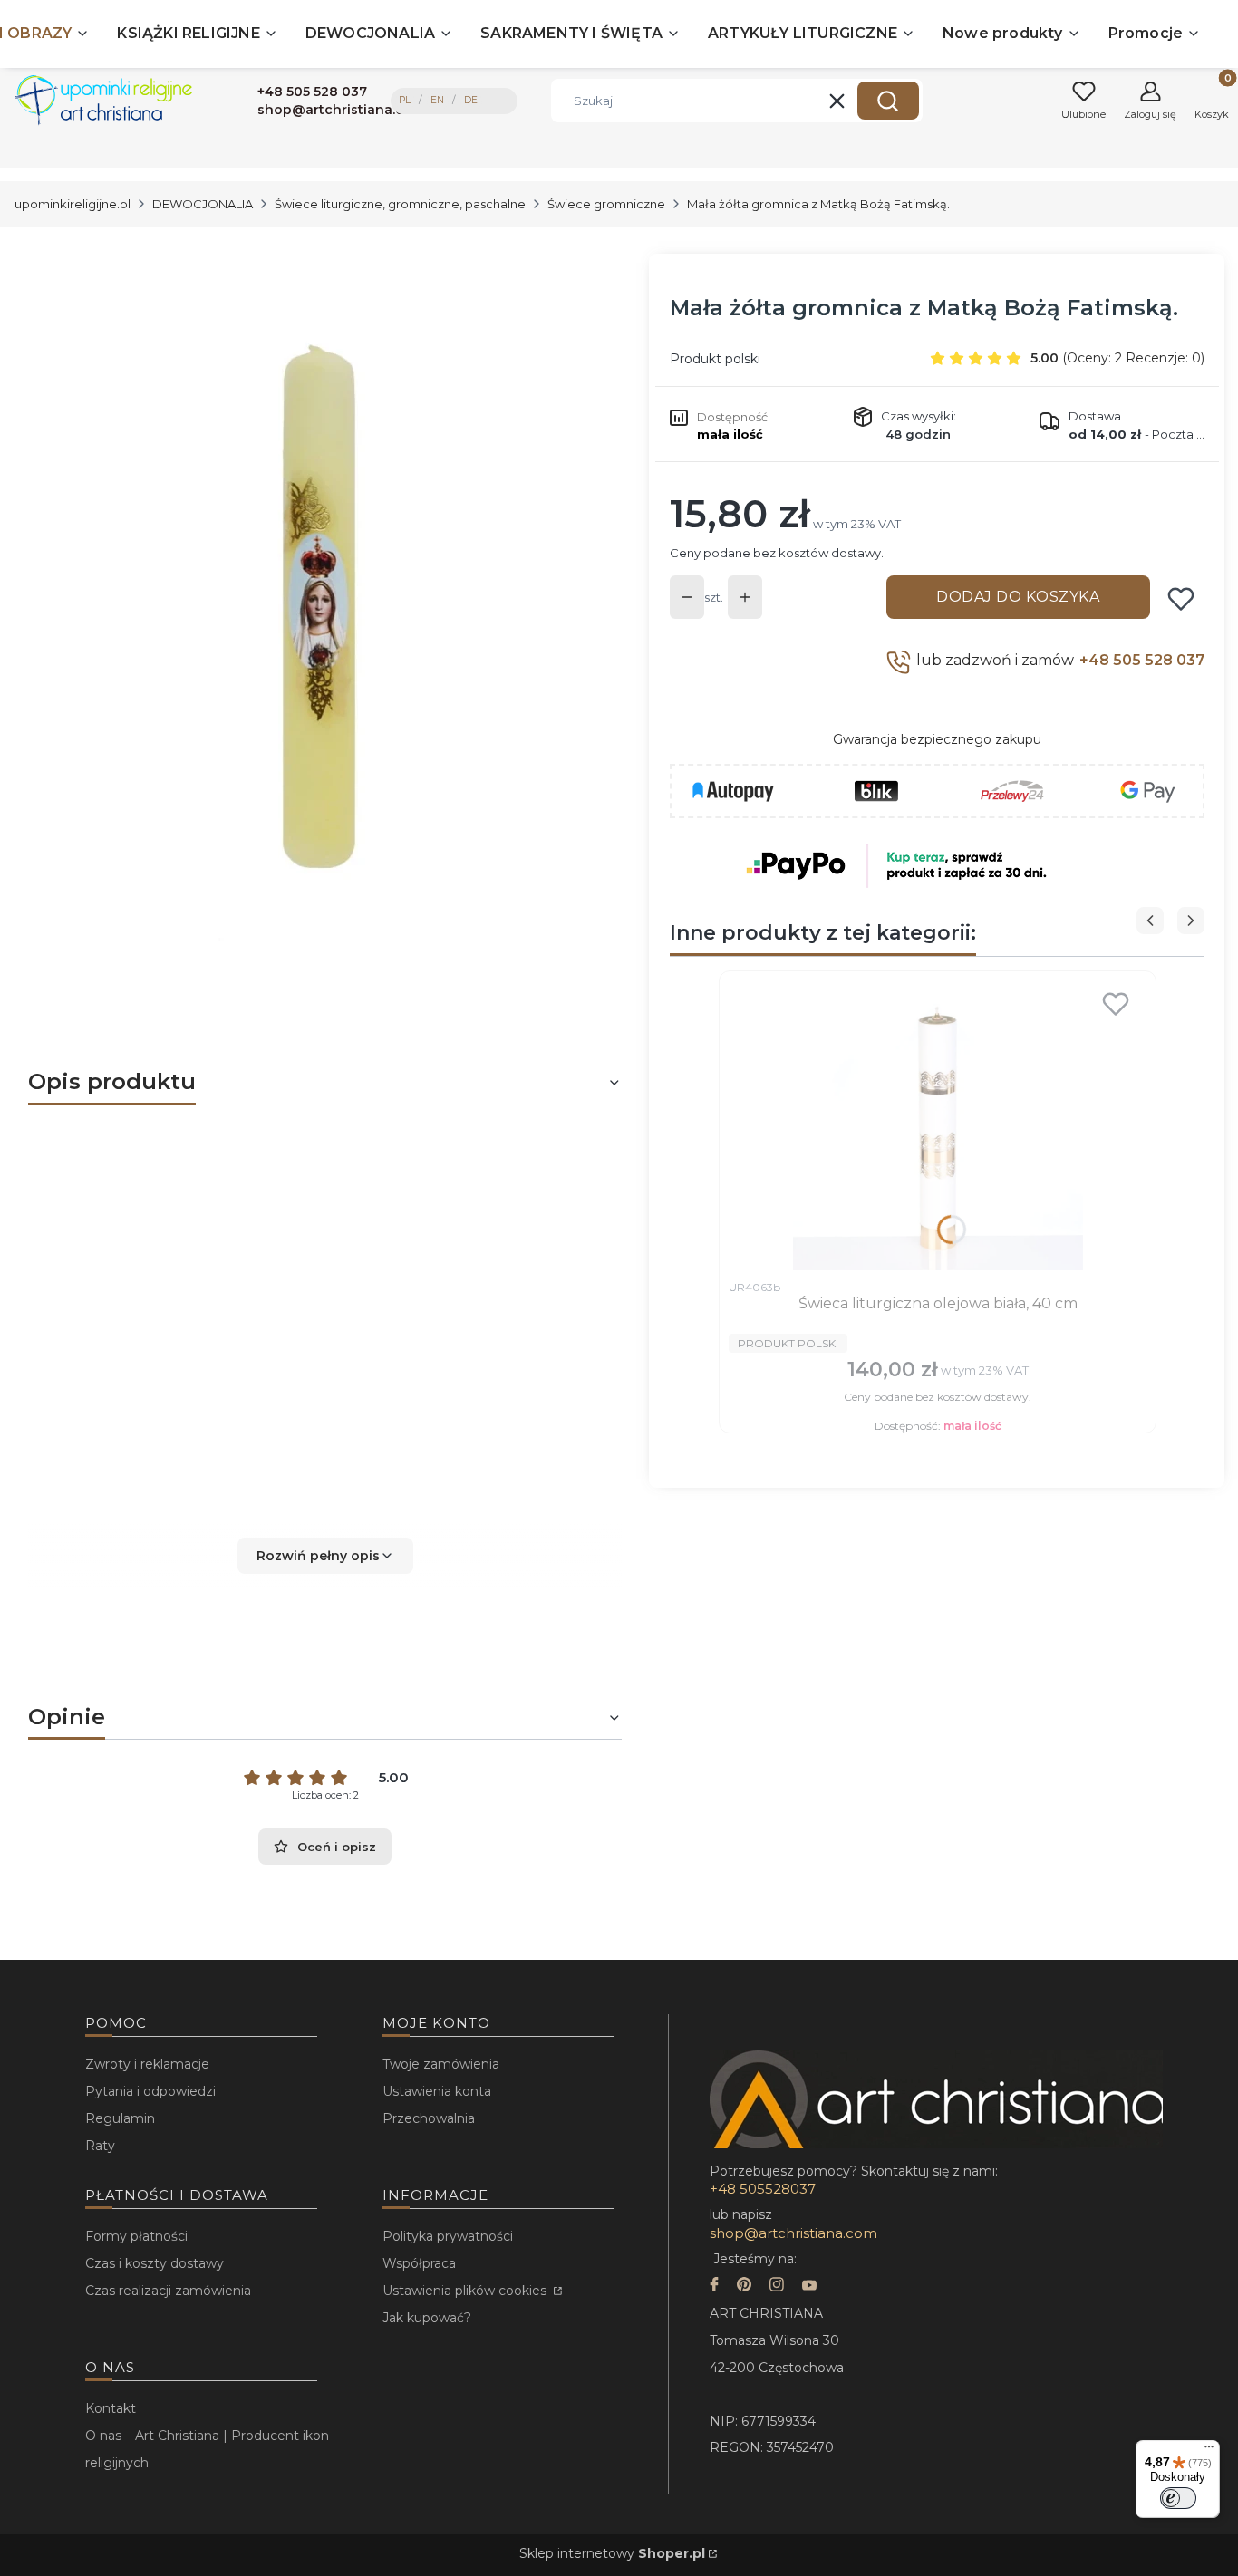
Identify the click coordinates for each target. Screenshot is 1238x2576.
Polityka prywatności (448, 2236)
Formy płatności (136, 2236)
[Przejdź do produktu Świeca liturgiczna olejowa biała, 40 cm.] (938, 1125)
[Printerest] (744, 2287)
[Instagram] (777, 2287)
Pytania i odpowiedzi (150, 2091)
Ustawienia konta (437, 2091)
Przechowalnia (429, 2118)
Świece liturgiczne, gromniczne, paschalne (400, 204)
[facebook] (714, 2287)
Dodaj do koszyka (1018, 597)
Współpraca (419, 2263)
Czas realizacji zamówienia (168, 2291)
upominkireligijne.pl (73, 204)
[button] (888, 101)
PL (405, 100)
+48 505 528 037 (1142, 660)
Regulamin (120, 2118)
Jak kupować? (427, 2318)
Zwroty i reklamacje (147, 2064)
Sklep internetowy (612, 2553)
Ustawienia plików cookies (466, 2291)
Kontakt (111, 2408)
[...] (310, 611)
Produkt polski (715, 359)
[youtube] (809, 2287)
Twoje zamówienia (441, 2064)
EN (437, 100)
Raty (100, 2146)
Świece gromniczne (606, 204)
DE (471, 100)
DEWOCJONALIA (203, 204)
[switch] (1178, 2498)
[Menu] (1209, 2451)
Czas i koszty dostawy (155, 2263)
